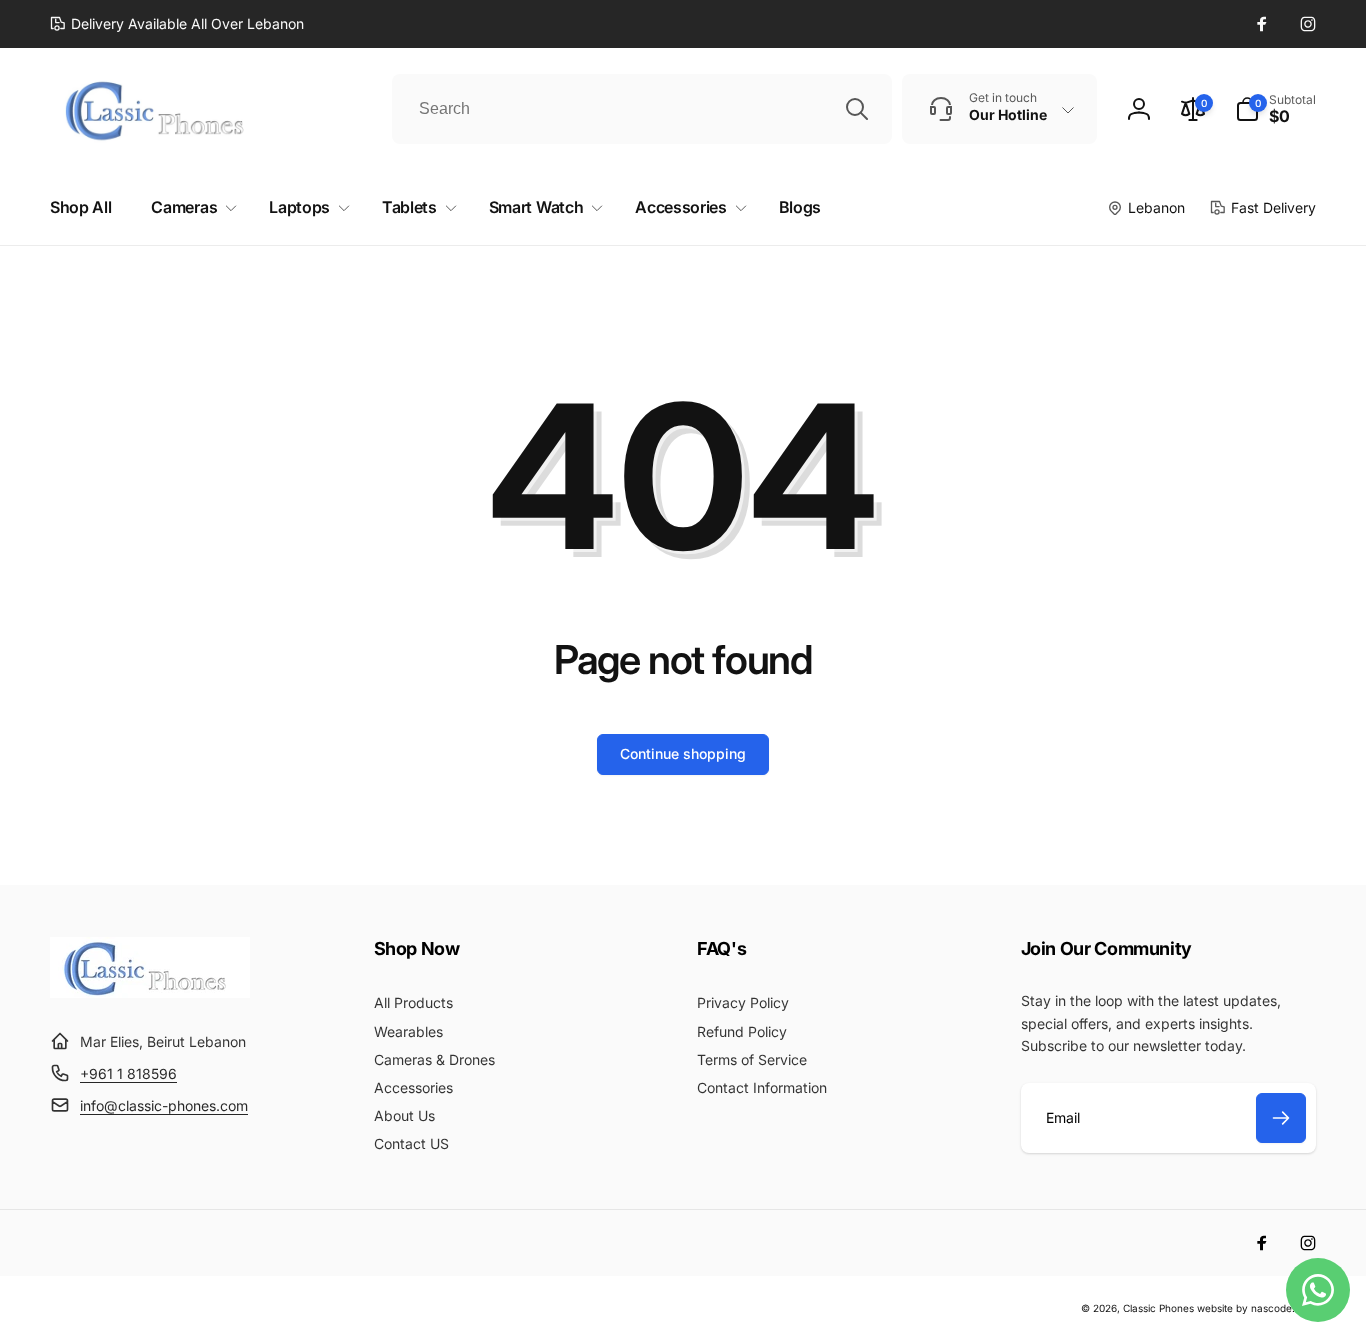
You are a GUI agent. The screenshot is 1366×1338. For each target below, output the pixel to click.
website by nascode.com (1256, 1308)
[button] (1275, 109)
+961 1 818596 (128, 1073)
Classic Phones (1158, 1308)
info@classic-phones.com (164, 1105)
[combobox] (642, 109)
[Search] (857, 109)
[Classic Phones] (150, 992)
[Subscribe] (1281, 1118)
